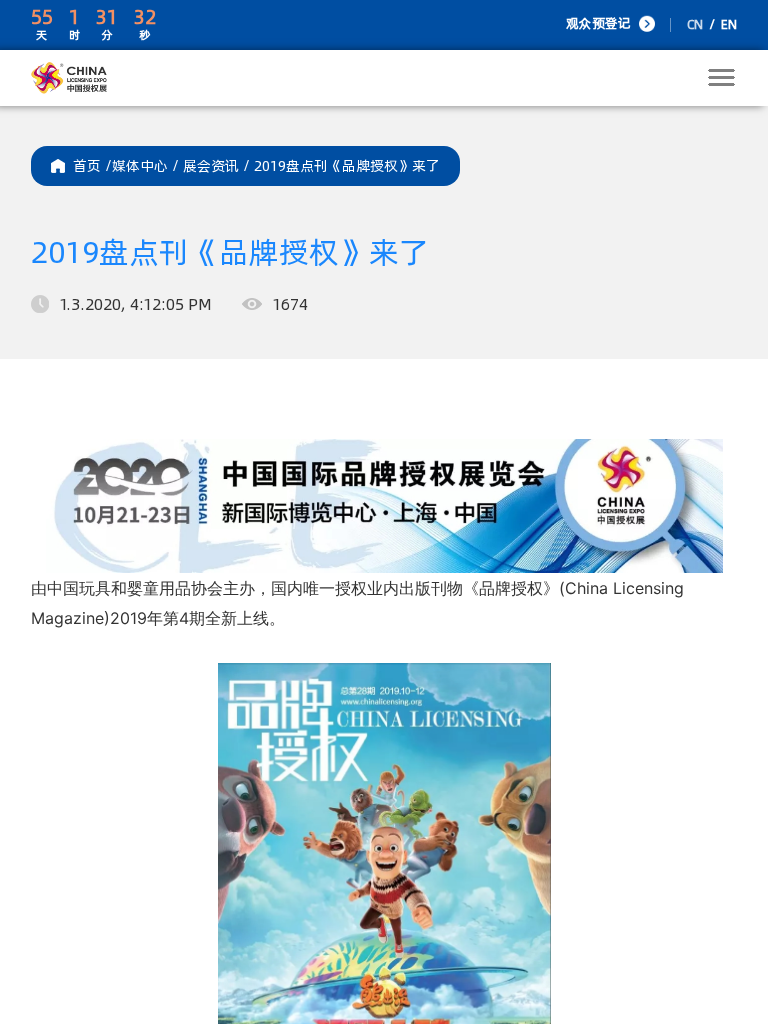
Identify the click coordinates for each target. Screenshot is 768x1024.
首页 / (92, 166)
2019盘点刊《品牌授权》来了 (347, 166)
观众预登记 (598, 23)
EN (729, 24)
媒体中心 (147, 166)
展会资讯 (218, 166)
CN (695, 24)
